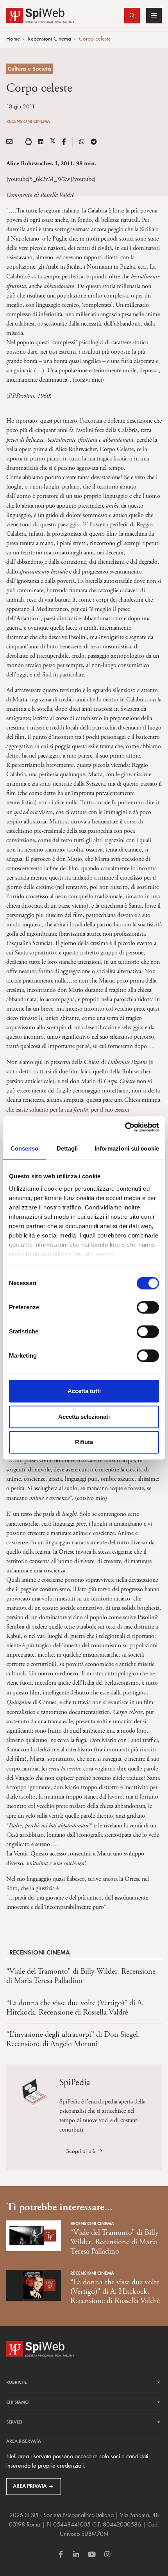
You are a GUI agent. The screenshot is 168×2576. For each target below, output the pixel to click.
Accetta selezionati (84, 1417)
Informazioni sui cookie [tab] (127, 1148)
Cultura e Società (29, 69)
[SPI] (40, 15)
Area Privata (30, 2486)
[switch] (148, 1307)
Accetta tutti (84, 1391)
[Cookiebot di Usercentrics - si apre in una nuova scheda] (125, 1127)
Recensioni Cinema (49, 39)
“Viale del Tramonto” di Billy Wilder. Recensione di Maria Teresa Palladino (81, 1976)
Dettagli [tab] (67, 1148)
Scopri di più (81, 2151)
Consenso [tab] (25, 1148)
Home (13, 39)
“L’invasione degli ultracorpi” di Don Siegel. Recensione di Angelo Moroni (73, 2039)
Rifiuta (84, 1442)
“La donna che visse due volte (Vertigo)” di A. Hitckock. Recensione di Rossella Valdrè (75, 2008)
